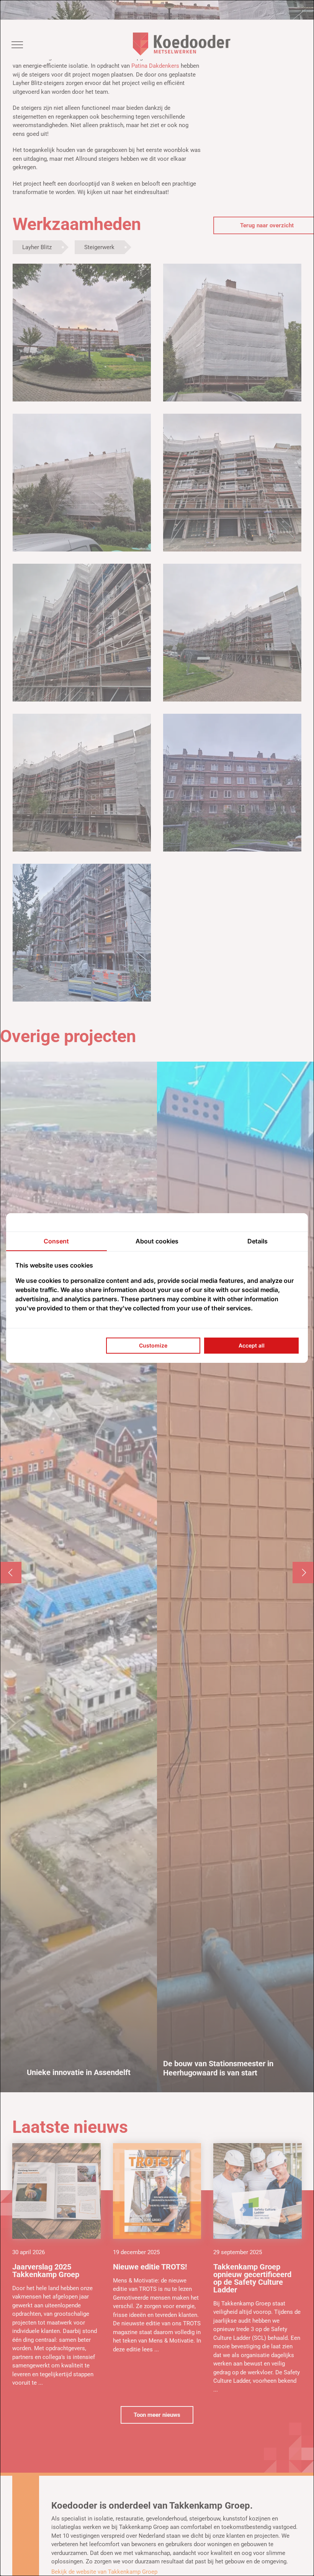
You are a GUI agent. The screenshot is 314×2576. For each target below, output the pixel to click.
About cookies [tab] (157, 1241)
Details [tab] (258, 1241)
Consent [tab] (56, 1241)
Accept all (252, 1345)
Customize (153, 1345)
